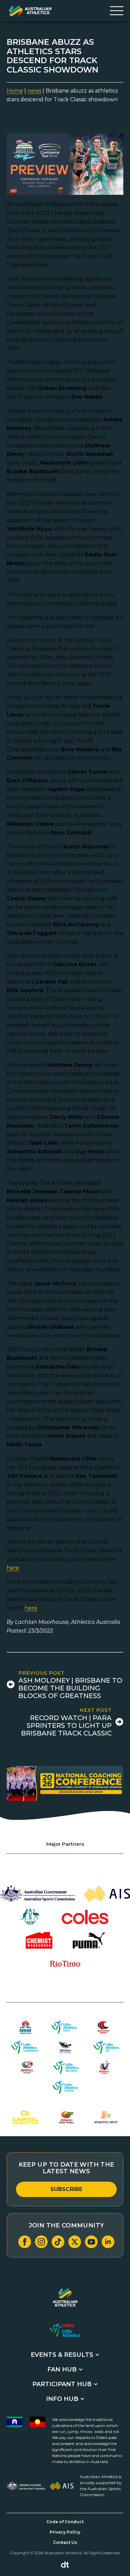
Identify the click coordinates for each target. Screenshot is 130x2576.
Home (15, 91)
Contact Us (65, 2542)
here (13, 1568)
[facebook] (25, 2242)
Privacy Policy (65, 2532)
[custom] (58, 2242)
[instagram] (41, 2242)
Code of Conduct (65, 2522)
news (34, 91)
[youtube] (91, 2242)
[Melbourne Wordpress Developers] (65, 2565)
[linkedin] (108, 2242)
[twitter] (75, 2242)
